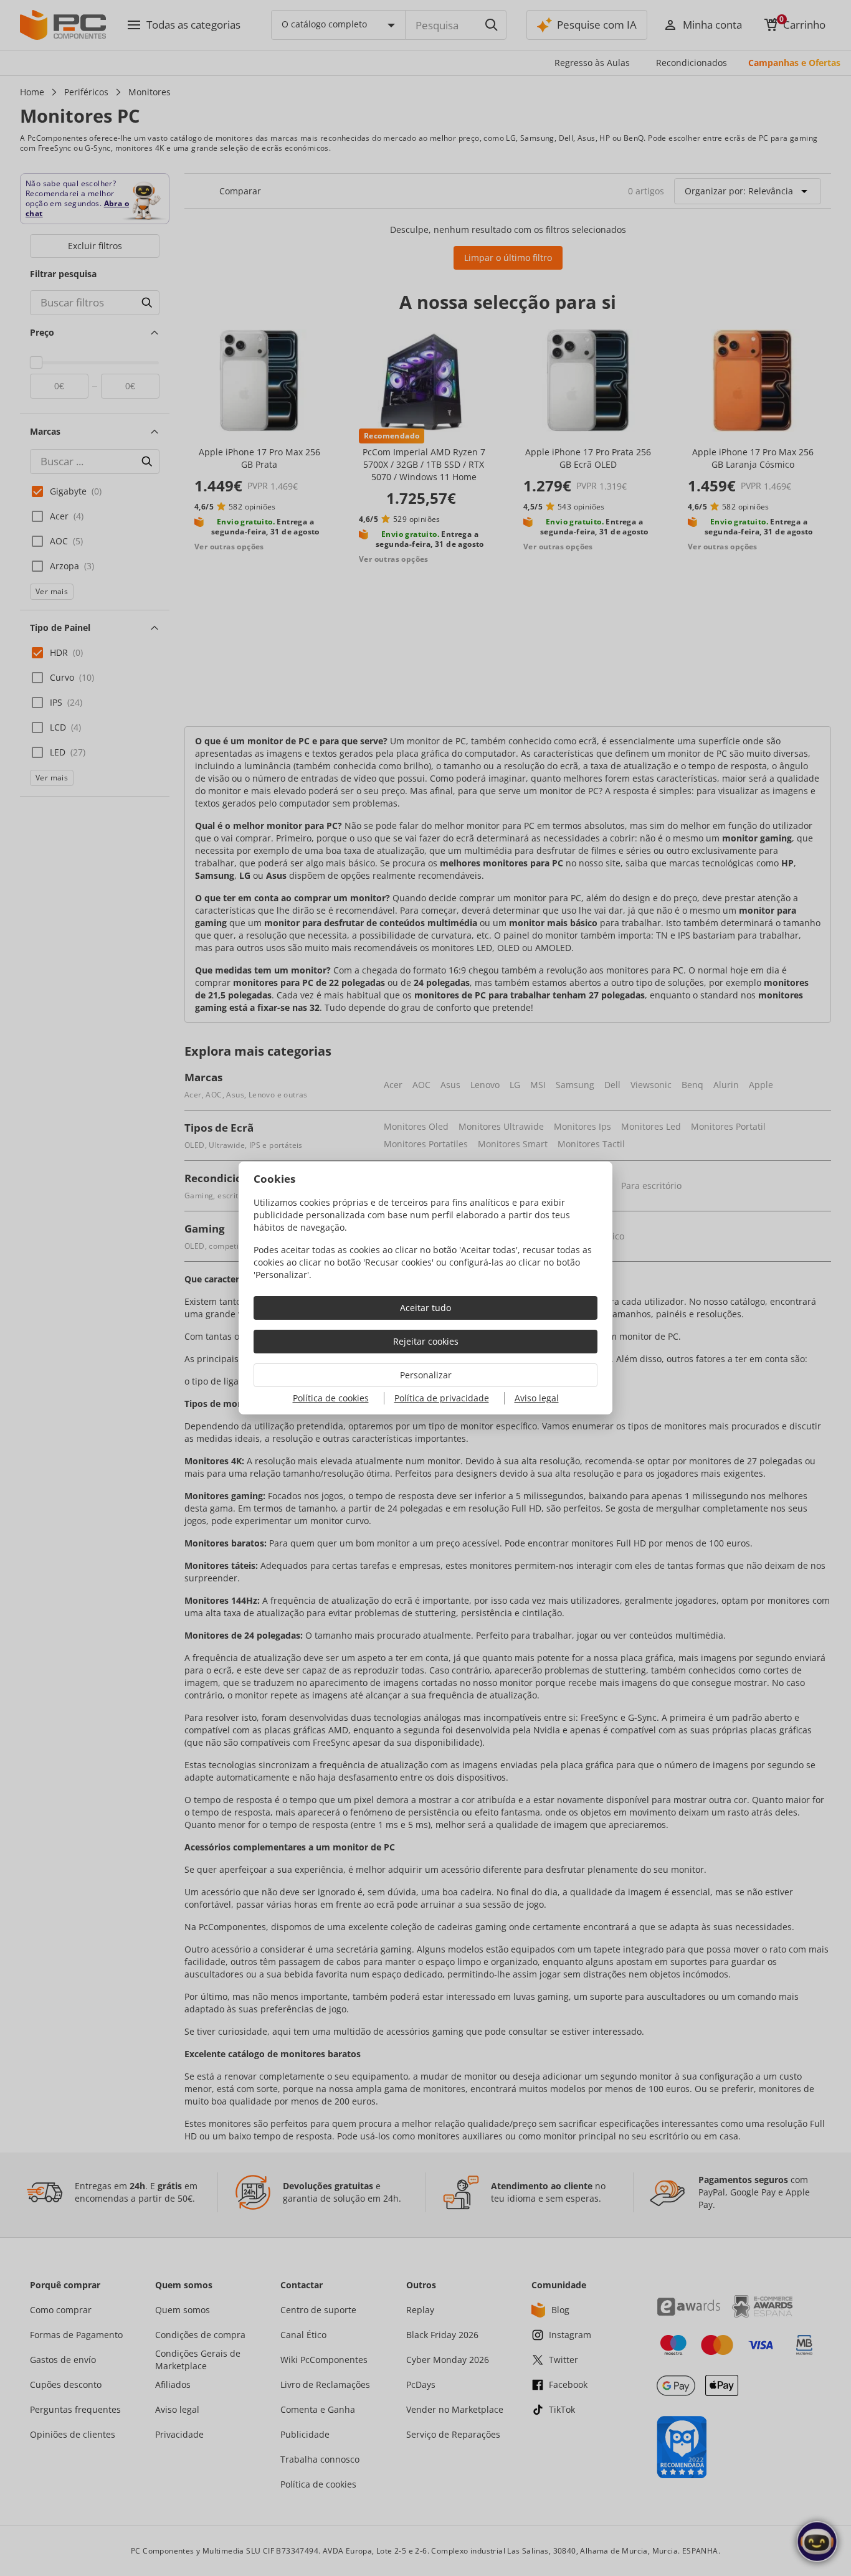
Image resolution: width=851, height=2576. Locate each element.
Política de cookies (331, 1398)
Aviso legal (537, 1398)
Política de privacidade (442, 1398)
